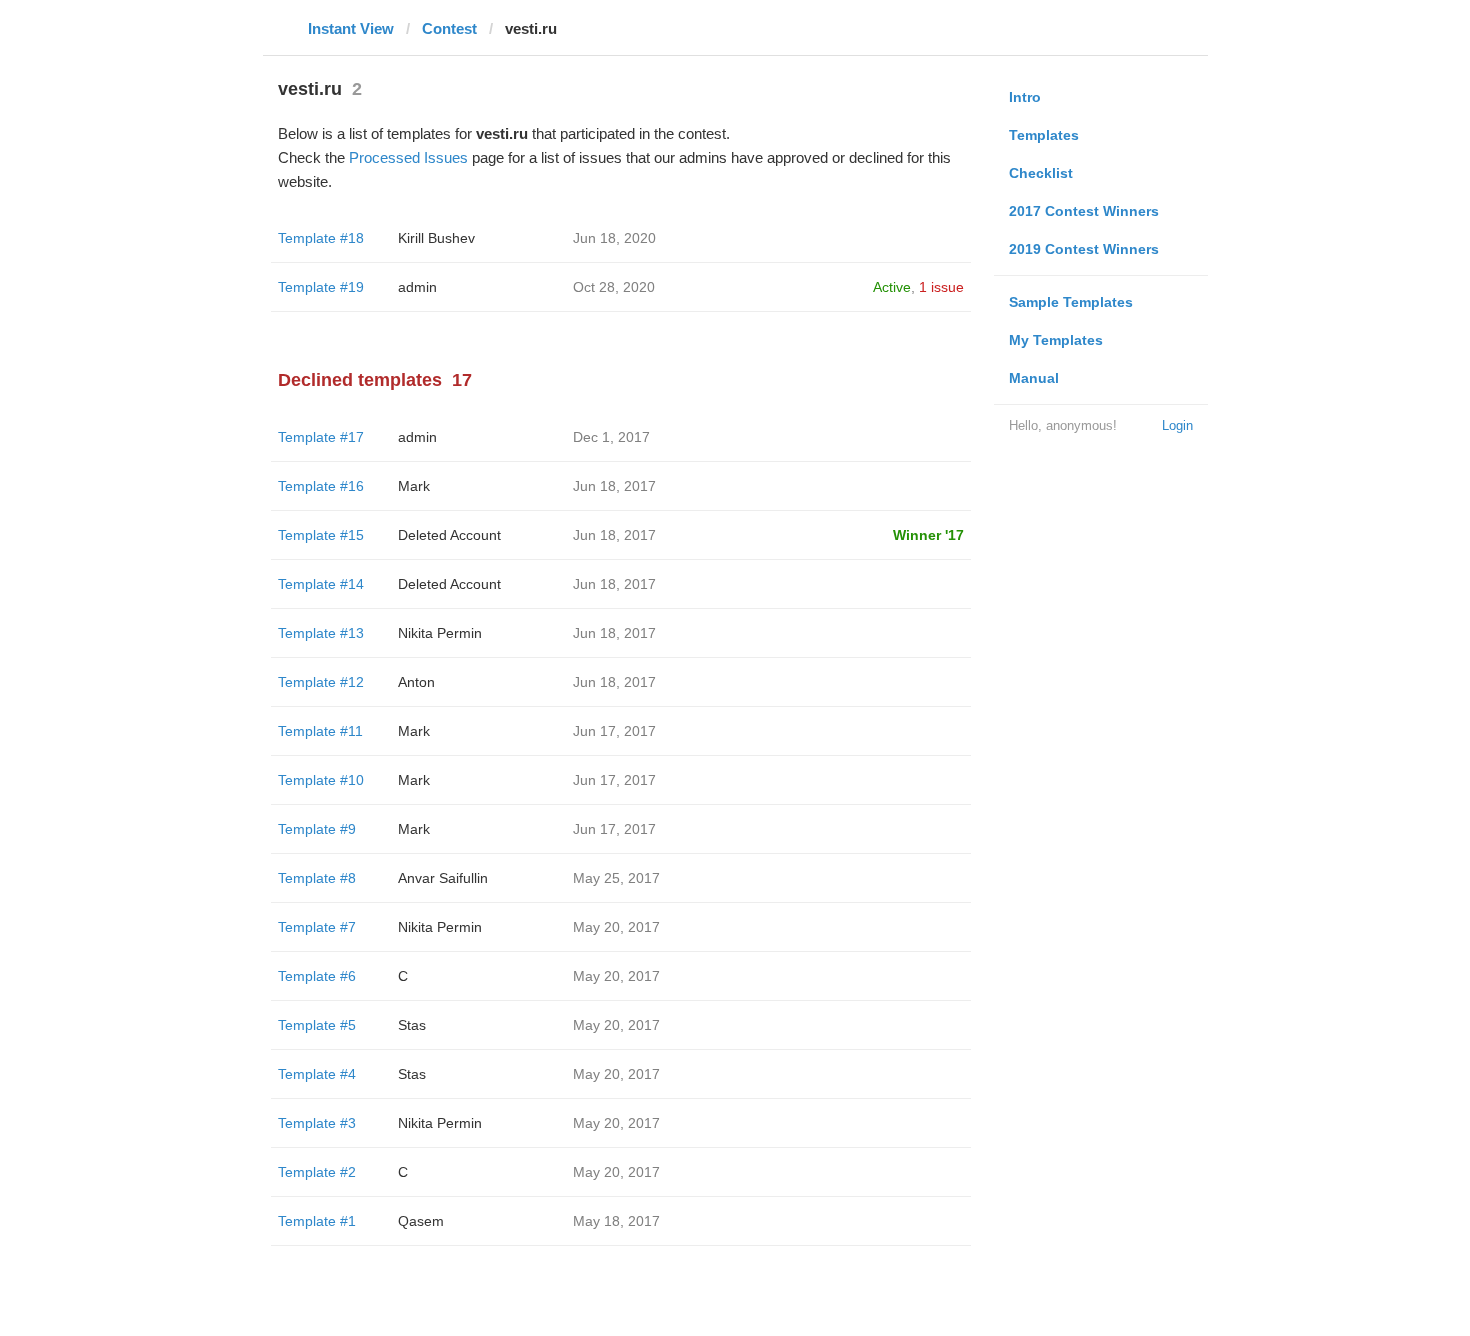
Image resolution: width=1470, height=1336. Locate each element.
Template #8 (317, 878)
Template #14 (321, 584)
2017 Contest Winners (1084, 211)
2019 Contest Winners (1084, 249)
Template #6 (317, 976)
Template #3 (317, 1123)
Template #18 (321, 238)
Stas (412, 1025)
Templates (1044, 135)
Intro (1025, 97)
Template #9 (317, 829)
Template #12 (321, 682)
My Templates (1056, 340)
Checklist (1041, 173)
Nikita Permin (440, 633)
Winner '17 (928, 535)
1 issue (941, 287)
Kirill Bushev (436, 238)
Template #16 (321, 486)
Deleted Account (449, 535)
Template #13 (321, 633)
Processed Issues (408, 157)
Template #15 (321, 535)
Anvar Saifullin (443, 878)
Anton (416, 682)
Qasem (421, 1221)
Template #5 (317, 1025)
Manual (1034, 378)
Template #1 (317, 1221)
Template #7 (317, 927)
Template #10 (321, 780)
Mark (414, 486)
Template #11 (320, 731)
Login (1177, 425)
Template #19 (321, 287)
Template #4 (317, 1074)
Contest (449, 28)
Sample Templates (1071, 302)
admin (417, 287)
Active (892, 287)
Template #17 (321, 437)
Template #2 (317, 1172)
